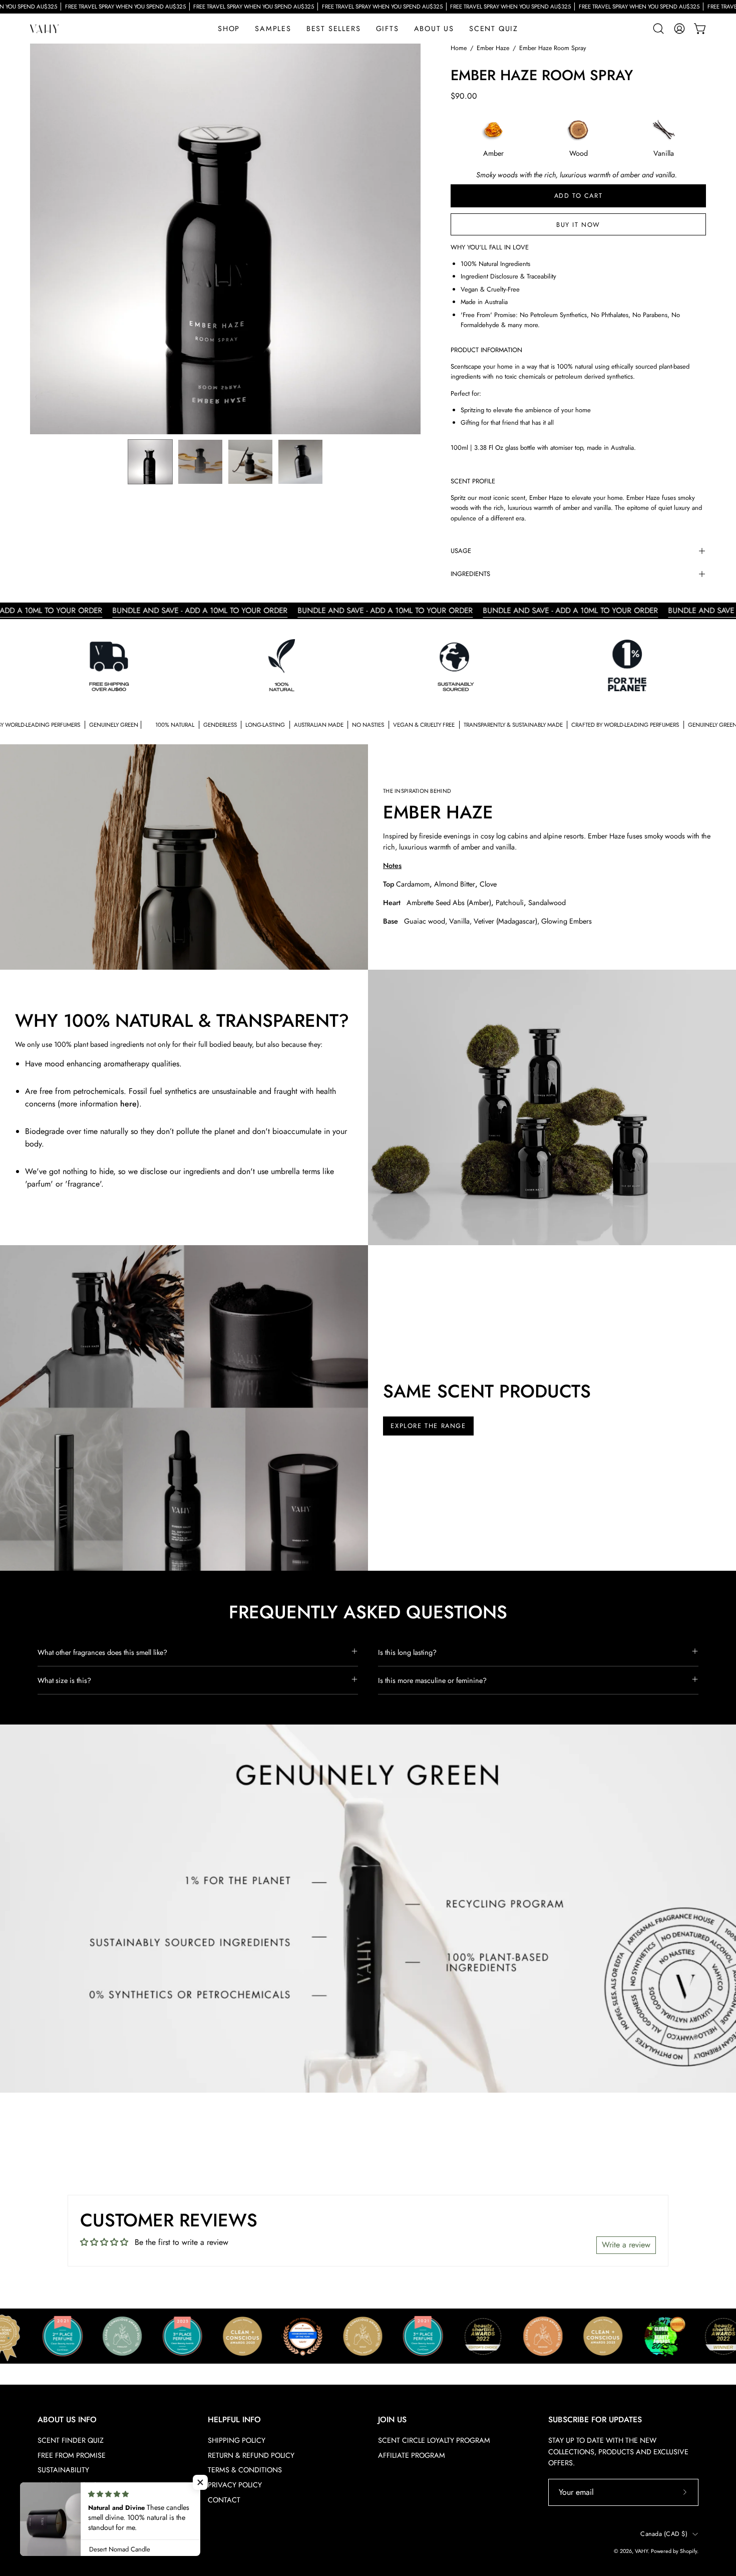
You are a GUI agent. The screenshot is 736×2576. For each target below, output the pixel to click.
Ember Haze (493, 48)
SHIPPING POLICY (237, 2440)
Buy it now (578, 225)
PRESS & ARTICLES (67, 2485)
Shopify (688, 2551)
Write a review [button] (626, 2245)
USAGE (461, 551)
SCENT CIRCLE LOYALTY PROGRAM (434, 2440)
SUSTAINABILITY (63, 2470)
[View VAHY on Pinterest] (114, 2540)
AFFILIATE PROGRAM (412, 2455)
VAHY (641, 2551)
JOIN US (392, 2420)
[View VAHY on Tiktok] (68, 2540)
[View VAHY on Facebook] (91, 2540)
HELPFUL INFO (234, 2420)
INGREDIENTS (470, 574)
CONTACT (224, 2500)
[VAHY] (45, 29)
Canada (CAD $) (664, 2534)
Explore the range (428, 1426)
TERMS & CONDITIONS (245, 2470)
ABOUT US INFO (67, 2420)
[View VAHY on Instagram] (45, 2540)
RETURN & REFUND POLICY (251, 2455)
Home (459, 48)
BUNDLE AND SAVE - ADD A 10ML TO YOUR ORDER (121, 611)
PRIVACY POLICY (235, 2485)
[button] (388, 29)
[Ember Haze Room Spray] (150, 462)
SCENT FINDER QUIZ (71, 2440)
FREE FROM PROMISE (72, 2455)
